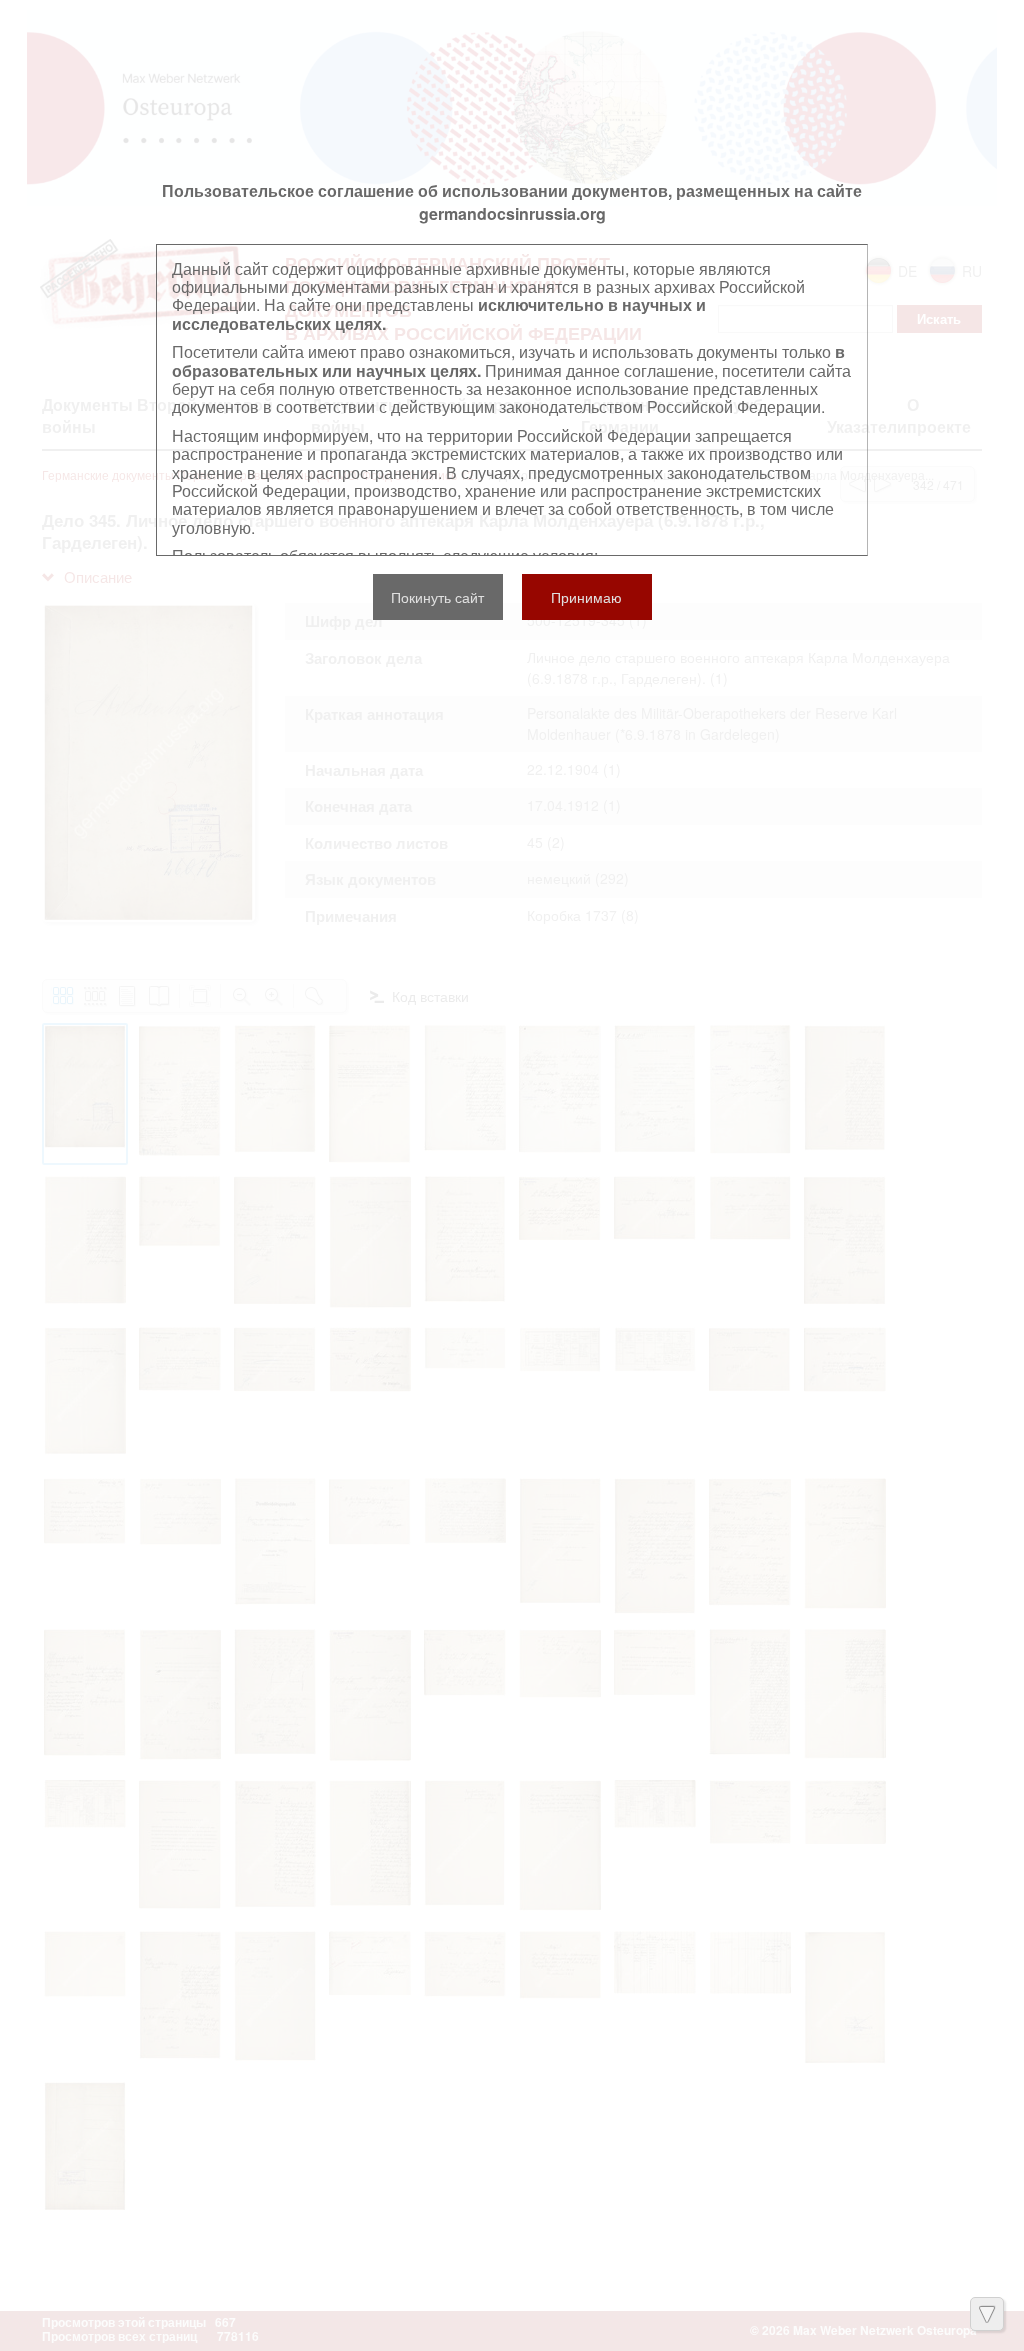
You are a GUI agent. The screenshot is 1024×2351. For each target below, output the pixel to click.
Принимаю (586, 597)
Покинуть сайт (437, 597)
